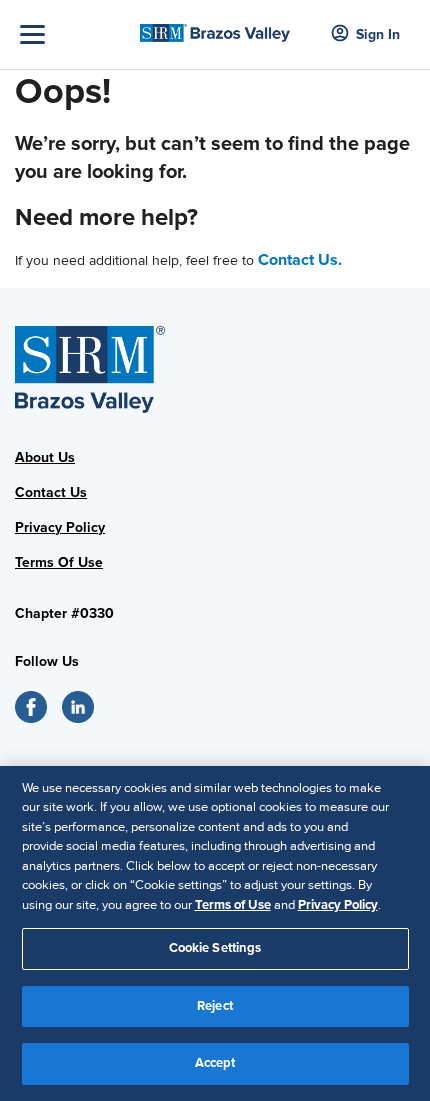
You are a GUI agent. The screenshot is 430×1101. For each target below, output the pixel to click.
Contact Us (51, 492)
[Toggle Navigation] (75, 34)
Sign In (378, 34)
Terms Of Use (59, 562)
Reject (215, 1006)
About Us (45, 457)
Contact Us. (300, 260)
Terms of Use (233, 905)
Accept (215, 1063)
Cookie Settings (215, 948)
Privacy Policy (60, 527)
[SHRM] (215, 27)
